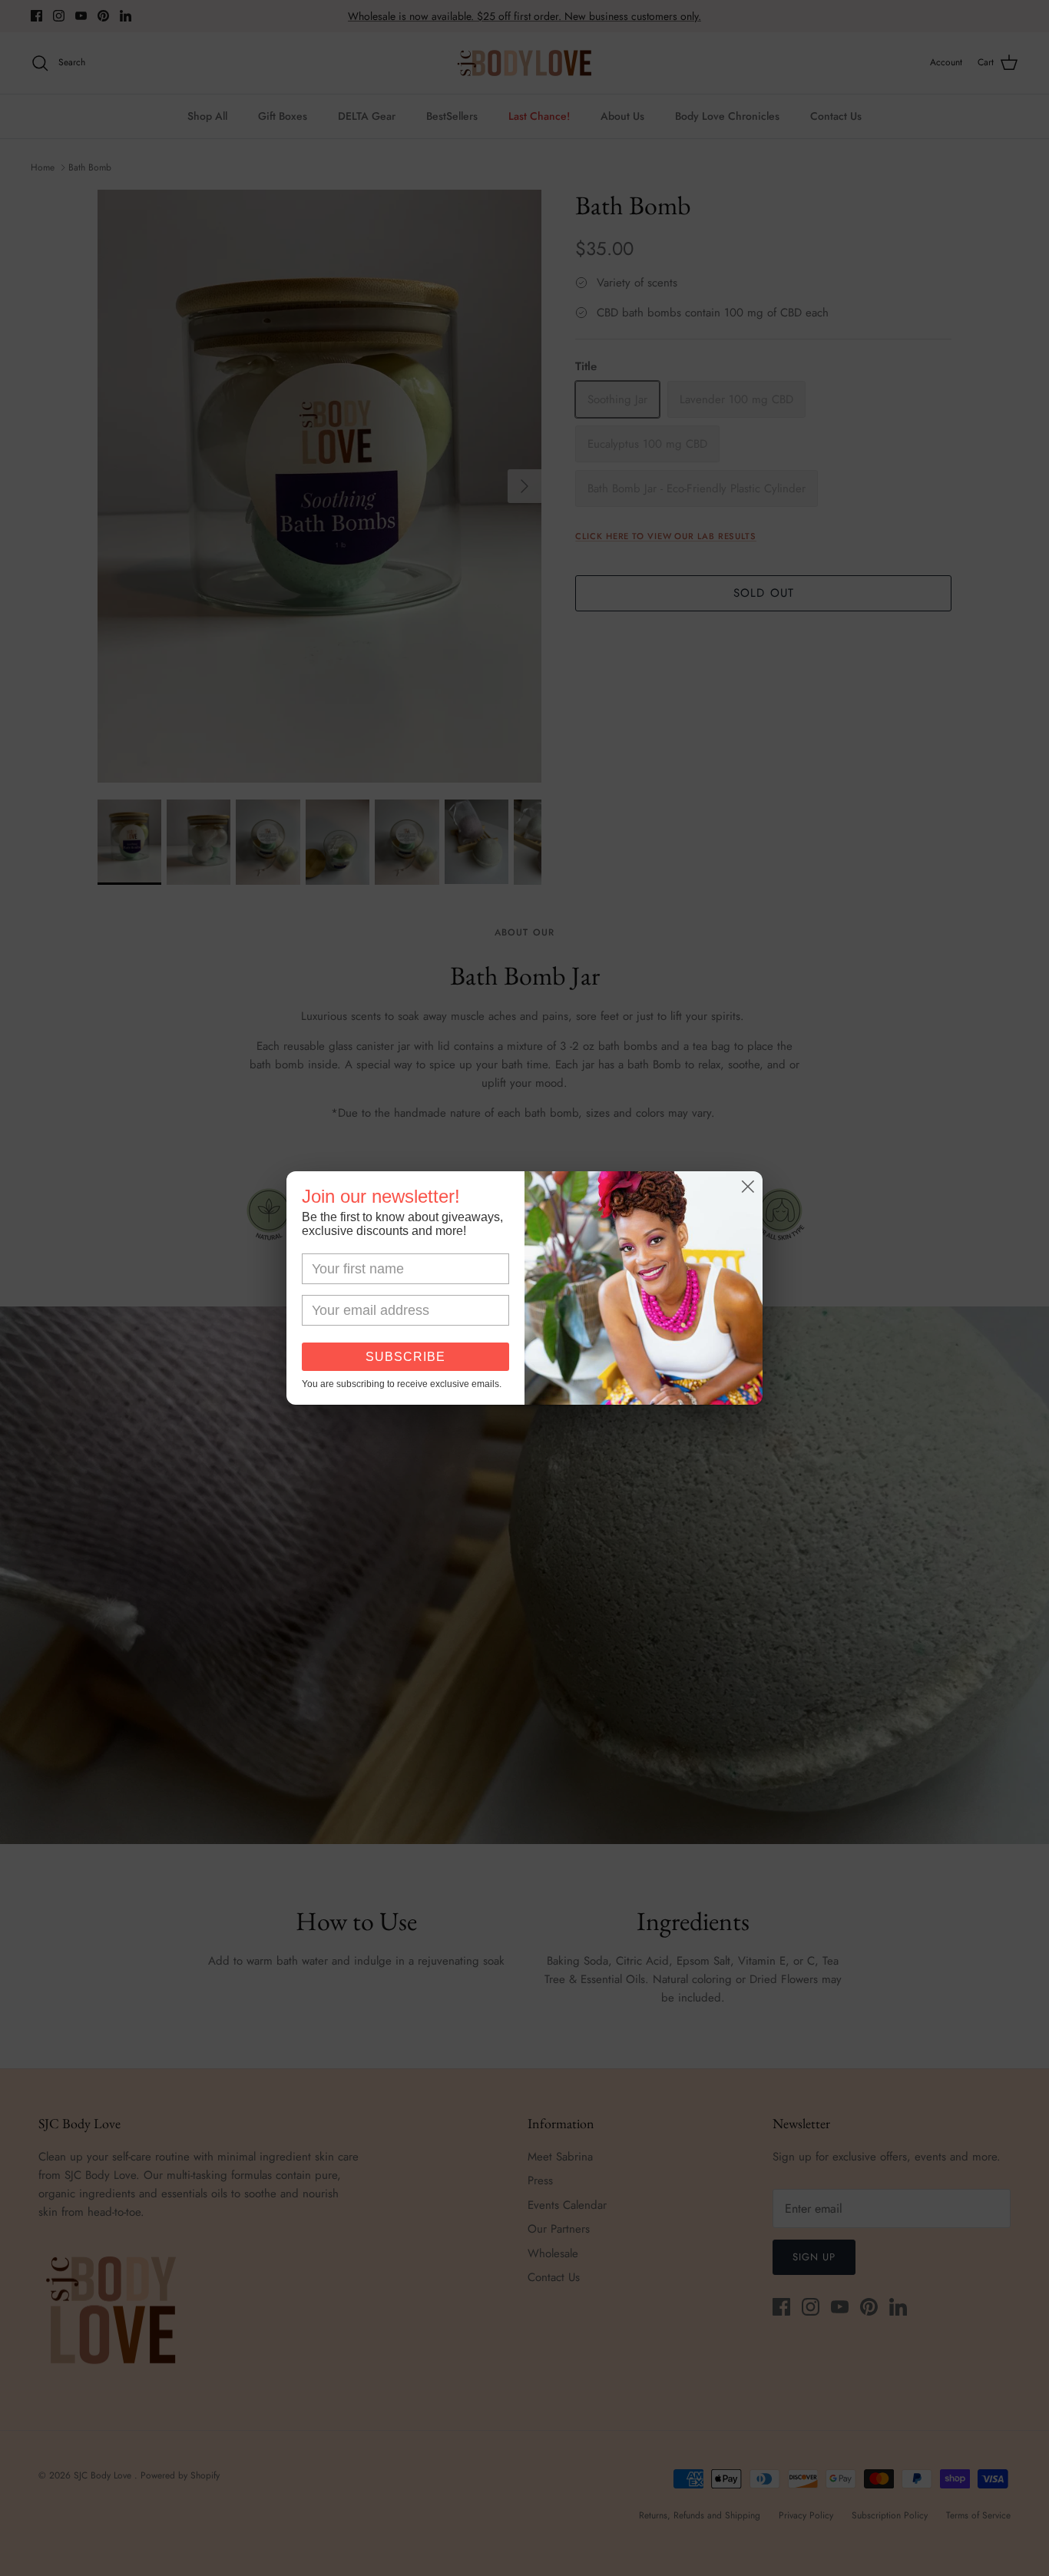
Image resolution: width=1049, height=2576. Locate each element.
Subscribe (405, 1357)
